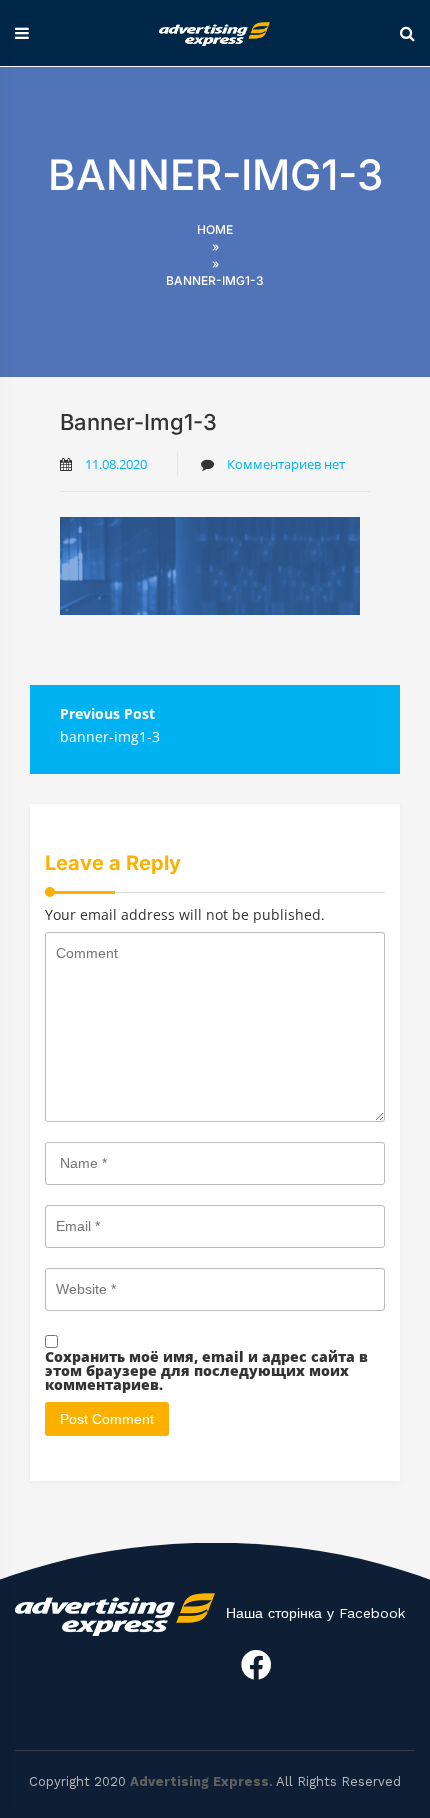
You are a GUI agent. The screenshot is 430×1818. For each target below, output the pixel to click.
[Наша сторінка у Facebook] (256, 1665)
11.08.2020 (116, 464)
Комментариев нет (284, 464)
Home (215, 229)
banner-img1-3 (110, 736)
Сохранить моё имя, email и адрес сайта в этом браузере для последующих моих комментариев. (206, 1371)
